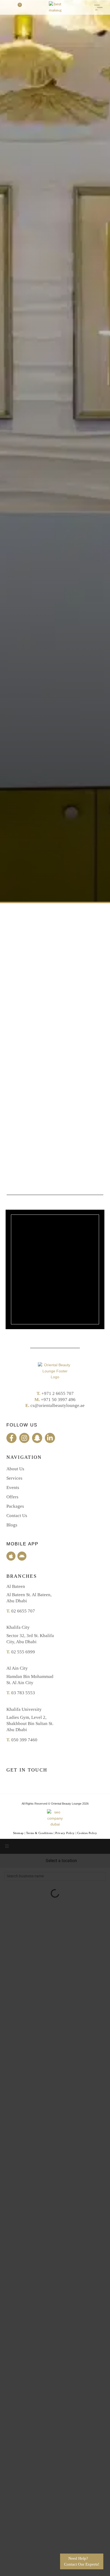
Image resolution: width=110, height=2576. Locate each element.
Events (13, 1488)
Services (14, 1478)
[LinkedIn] (50, 1438)
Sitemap (18, 1833)
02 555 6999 (23, 1652)
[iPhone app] (11, 1556)
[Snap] (37, 1438)
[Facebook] (11, 1438)
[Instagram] (24, 1438)
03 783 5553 (23, 1693)
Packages (15, 1506)
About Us (15, 1469)
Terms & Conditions (40, 1833)
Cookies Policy (87, 1833)
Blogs (12, 1525)
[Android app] (22, 1556)
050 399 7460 (24, 1740)
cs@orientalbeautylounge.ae (58, 1405)
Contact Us (17, 1516)
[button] (8, 7)
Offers (12, 1497)
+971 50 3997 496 (58, 1400)
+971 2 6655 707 (58, 1393)
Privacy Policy (65, 1833)
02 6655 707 (23, 1611)
